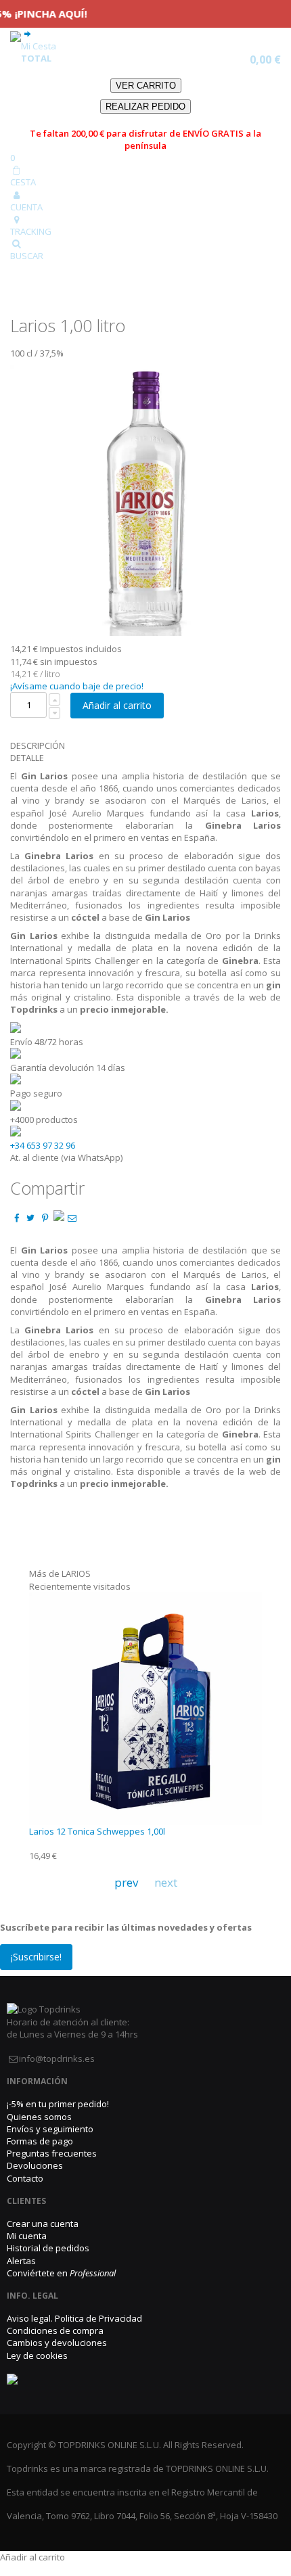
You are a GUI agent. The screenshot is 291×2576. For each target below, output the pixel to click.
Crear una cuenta (43, 2224)
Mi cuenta (27, 2236)
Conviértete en (61, 2273)
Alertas (21, 2261)
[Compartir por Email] (72, 1218)
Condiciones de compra (55, 2330)
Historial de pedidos (48, 2248)
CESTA (23, 182)
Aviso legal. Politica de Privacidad (74, 2318)
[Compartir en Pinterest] (45, 1218)
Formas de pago (40, 2141)
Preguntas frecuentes (52, 2153)
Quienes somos (39, 2117)
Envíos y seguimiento (50, 2129)
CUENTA (26, 207)
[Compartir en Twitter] (30, 1218)
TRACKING (31, 231)
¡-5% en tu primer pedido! (58, 2104)
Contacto (25, 2178)
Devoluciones (35, 2165)
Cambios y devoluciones (57, 2343)
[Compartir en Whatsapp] (59, 1218)
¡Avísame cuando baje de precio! (77, 686)
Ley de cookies (37, 2355)
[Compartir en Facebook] (16, 1218)
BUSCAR (27, 256)
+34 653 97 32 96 (43, 1145)
